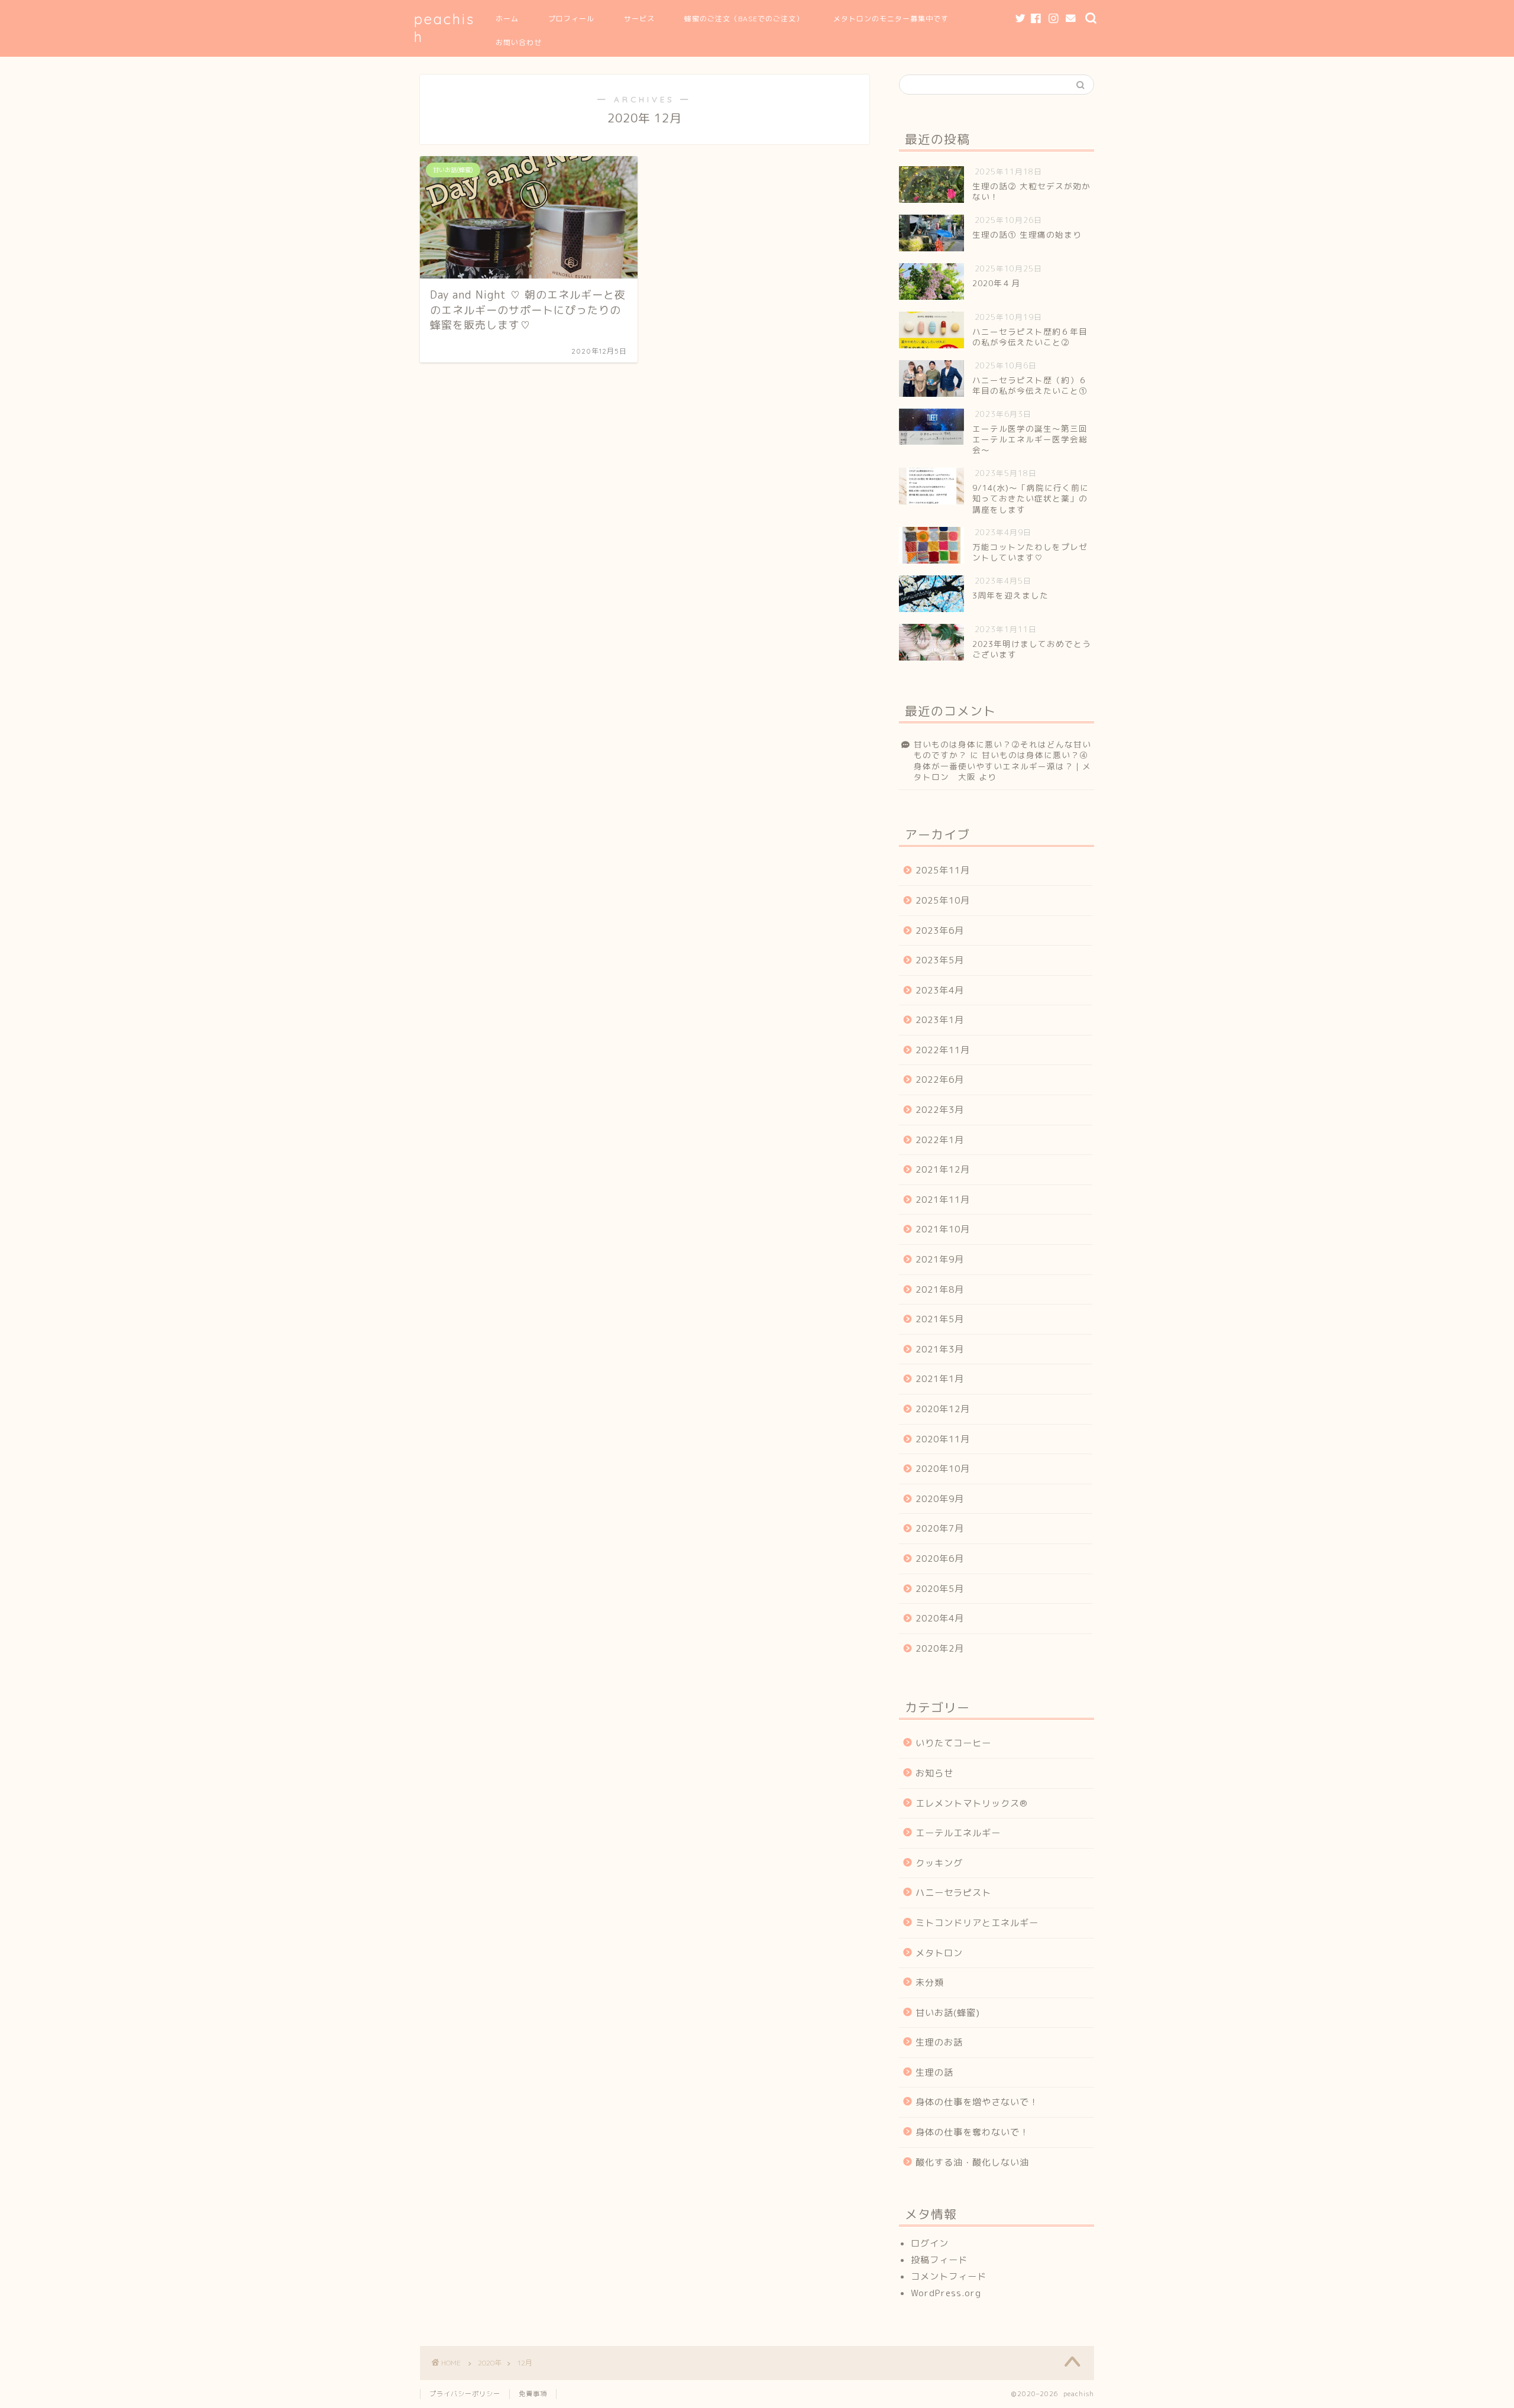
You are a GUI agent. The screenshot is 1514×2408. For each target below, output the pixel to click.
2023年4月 (940, 990)
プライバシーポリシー (465, 2394)
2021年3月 (940, 1349)
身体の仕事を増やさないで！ (977, 2102)
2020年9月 (940, 1499)
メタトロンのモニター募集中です (891, 19)
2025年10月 (943, 900)
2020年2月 (940, 1648)
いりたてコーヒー (953, 1743)
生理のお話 (939, 2042)
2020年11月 (943, 1439)
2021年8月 (940, 1289)
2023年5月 (940, 960)
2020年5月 (940, 1589)
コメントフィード (949, 2276)
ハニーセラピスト (953, 1893)
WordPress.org (946, 2293)
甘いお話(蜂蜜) (948, 2013)
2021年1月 (940, 1379)
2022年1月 (940, 1140)
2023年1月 (940, 1020)
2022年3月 (940, 1110)
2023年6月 (940, 930)
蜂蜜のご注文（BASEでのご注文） (744, 19)
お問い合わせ (519, 42)
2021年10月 (943, 1229)
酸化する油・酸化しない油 (972, 2162)
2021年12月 (943, 1169)
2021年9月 (940, 1259)
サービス (639, 19)
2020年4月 (940, 1618)
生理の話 (934, 2072)
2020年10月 (943, 1469)
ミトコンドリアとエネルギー (977, 1923)
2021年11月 (943, 1200)
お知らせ (934, 1773)
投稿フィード (939, 2260)
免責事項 (533, 2394)
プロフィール (571, 19)
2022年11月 (943, 1050)
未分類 (930, 1983)
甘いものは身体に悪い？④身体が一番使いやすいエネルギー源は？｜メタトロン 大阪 (1002, 766)
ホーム (507, 19)
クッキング (939, 1863)
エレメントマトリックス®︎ (972, 1803)
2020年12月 (943, 1409)
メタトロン (939, 1953)
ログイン (930, 2243)
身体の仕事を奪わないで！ (972, 2132)
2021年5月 (940, 1319)
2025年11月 (943, 870)
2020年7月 (940, 1528)
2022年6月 (940, 1080)
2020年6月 (940, 1559)
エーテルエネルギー (958, 1833)
